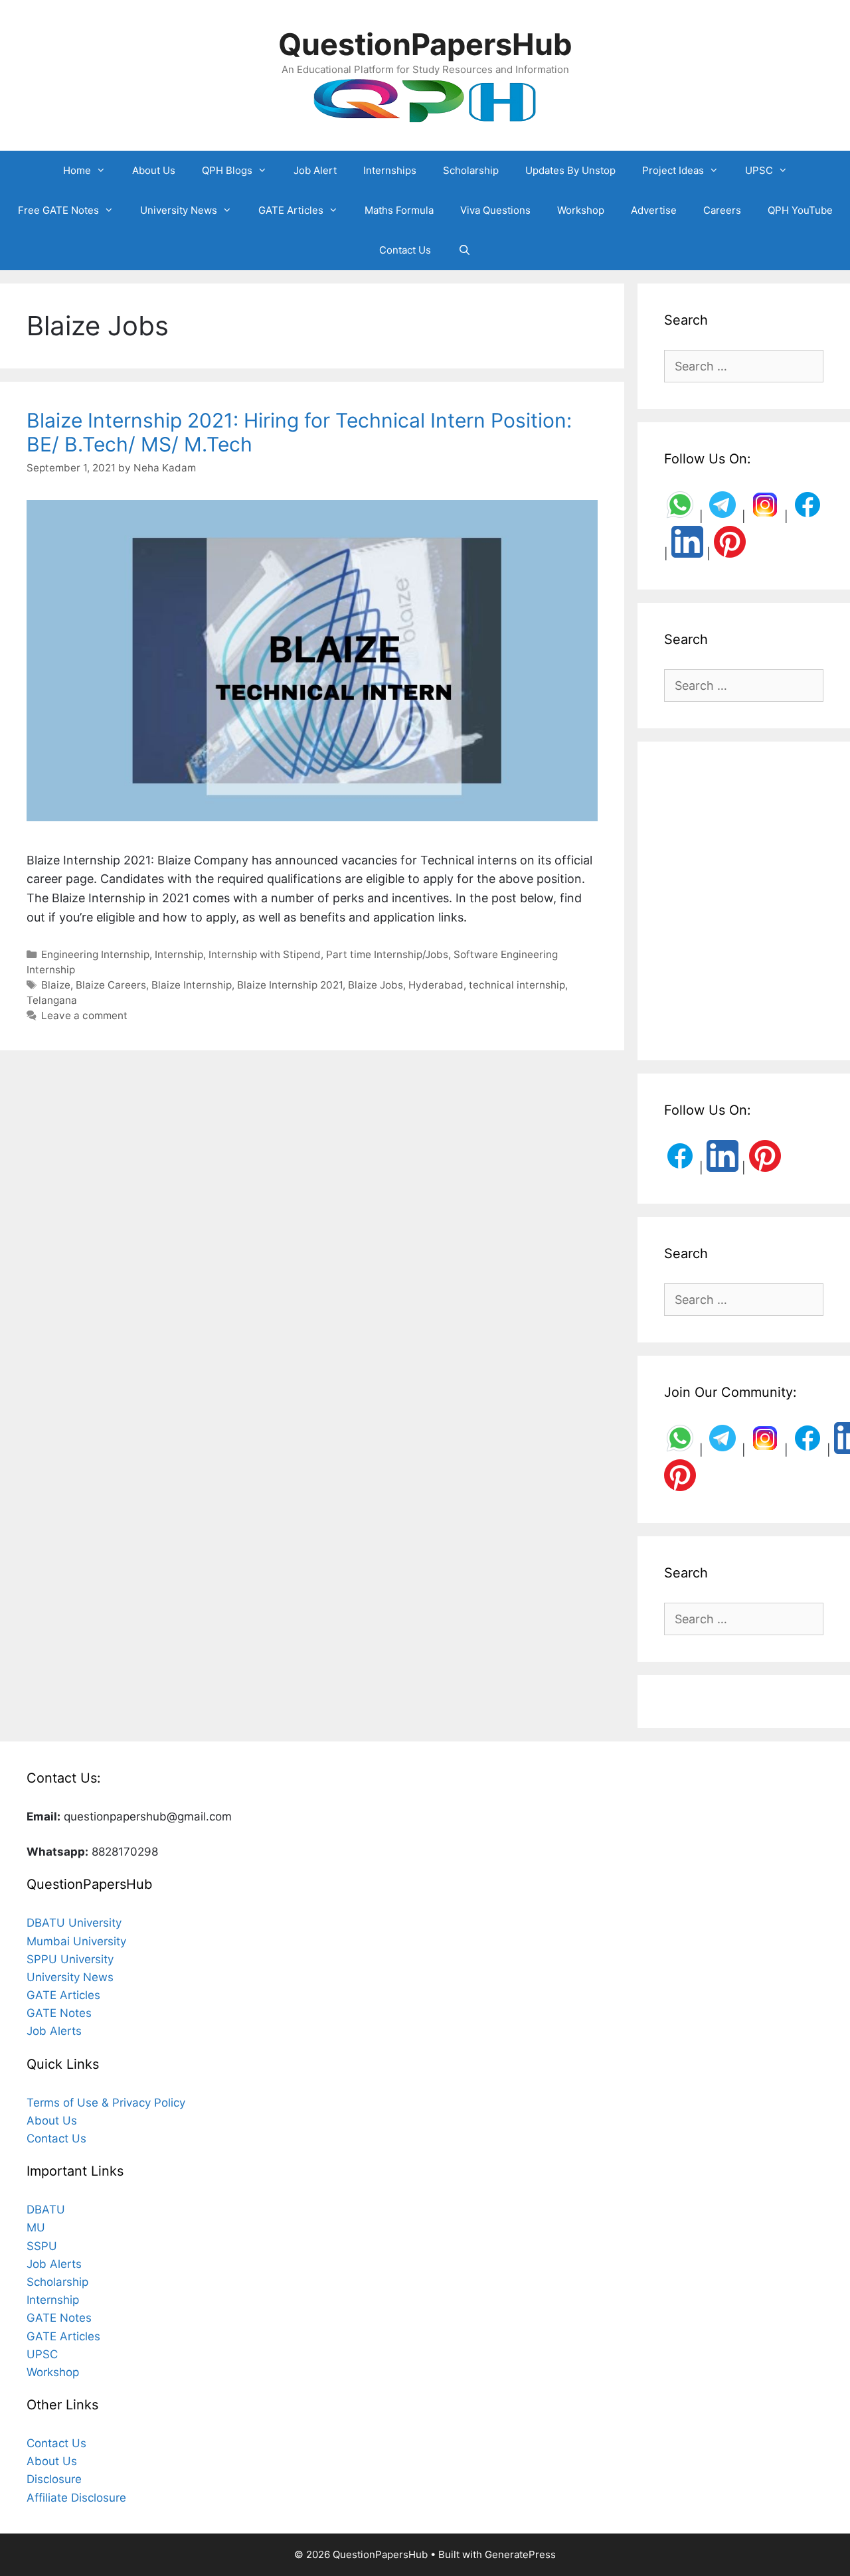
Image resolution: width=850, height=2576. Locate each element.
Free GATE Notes (58, 210)
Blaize (56, 985)
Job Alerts (54, 2031)
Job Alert (315, 170)
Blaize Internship (192, 985)
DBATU (46, 2210)
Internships (390, 170)
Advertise (654, 210)
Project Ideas (673, 170)
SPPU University (70, 1959)
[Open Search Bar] (464, 250)
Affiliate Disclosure (76, 2498)
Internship (179, 954)
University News (179, 210)
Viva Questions (495, 210)
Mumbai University (76, 1941)
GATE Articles (291, 210)
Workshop (581, 210)
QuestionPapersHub (425, 44)
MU (36, 2227)
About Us (154, 170)
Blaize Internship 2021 (290, 985)
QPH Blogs (227, 170)
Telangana (52, 1000)
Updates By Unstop (570, 170)
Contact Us (405, 250)
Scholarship (471, 170)
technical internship (517, 985)
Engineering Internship (95, 954)
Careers (722, 210)
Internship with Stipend (265, 954)
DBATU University (74, 1923)
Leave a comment (84, 1015)
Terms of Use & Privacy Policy (106, 2103)
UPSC (759, 170)
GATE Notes (59, 2013)
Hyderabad (436, 985)
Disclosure (54, 2479)
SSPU (42, 2246)
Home (77, 170)
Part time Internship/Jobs (387, 954)
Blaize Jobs (376, 985)
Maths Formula (399, 210)
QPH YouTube (800, 210)
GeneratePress (520, 2554)
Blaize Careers (111, 985)
